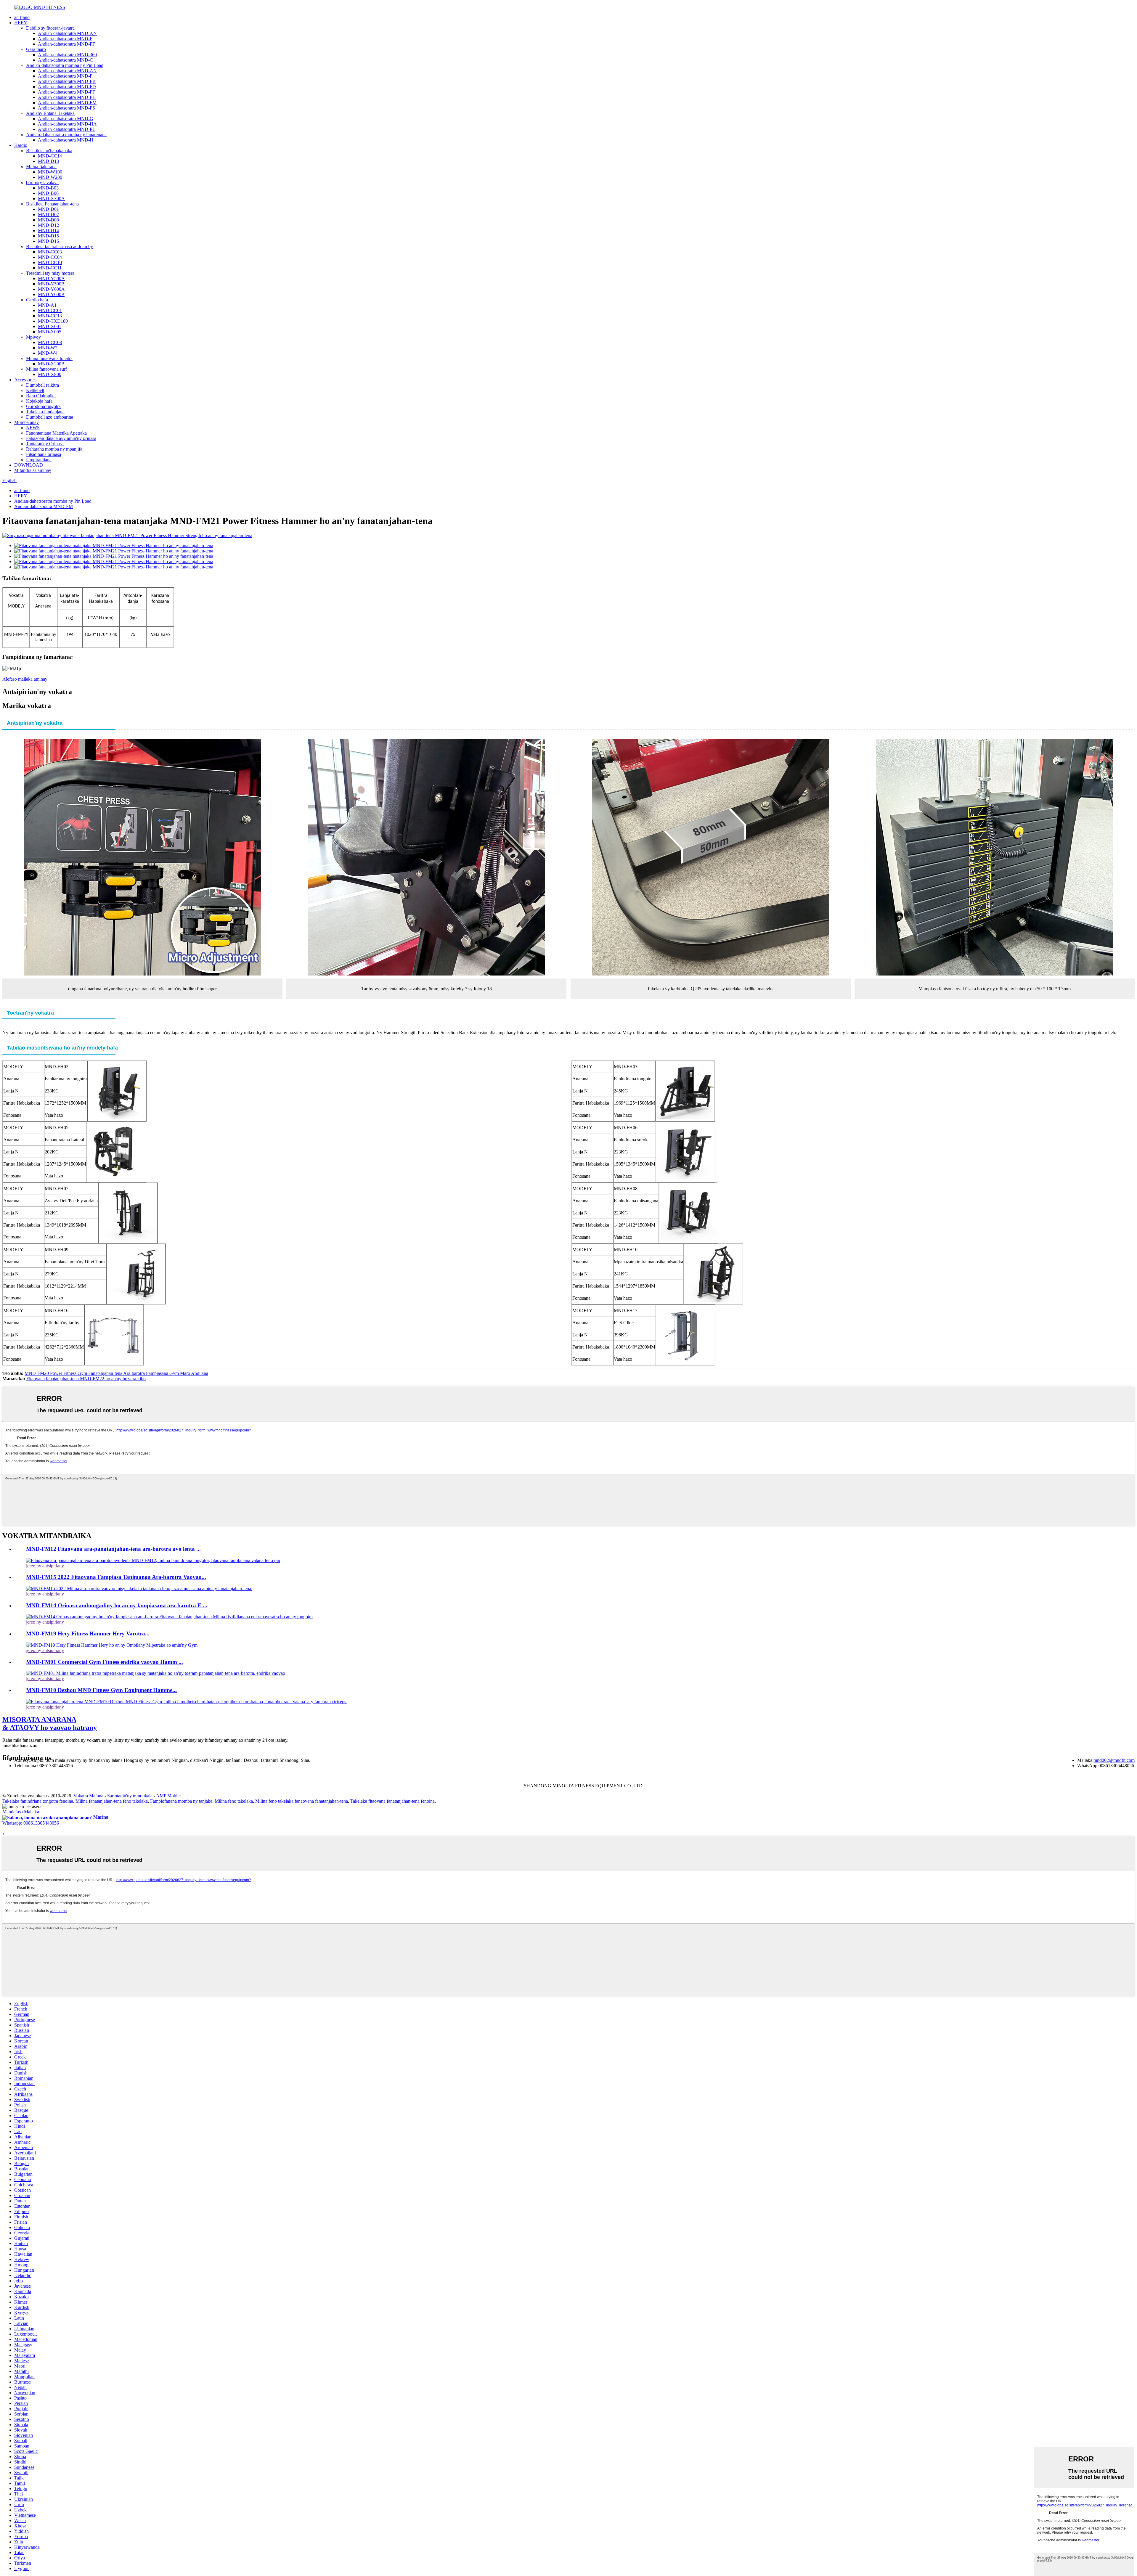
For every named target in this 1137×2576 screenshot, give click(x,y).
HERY (21, 23)
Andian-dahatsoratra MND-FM (67, 103)
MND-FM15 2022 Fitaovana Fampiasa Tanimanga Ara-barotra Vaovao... (116, 1577)
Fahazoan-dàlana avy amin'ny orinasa (61, 438)
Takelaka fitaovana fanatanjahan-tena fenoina (392, 1801)
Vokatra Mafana (88, 1796)
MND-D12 (48, 225)
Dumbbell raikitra (42, 385)
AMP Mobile (168, 1796)
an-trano (22, 17)
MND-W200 (50, 177)
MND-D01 (48, 209)
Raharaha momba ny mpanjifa (54, 449)
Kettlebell (35, 390)
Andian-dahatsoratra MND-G (66, 119)
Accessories (25, 380)
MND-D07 (48, 214)
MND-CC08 (50, 342)
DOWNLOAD (29, 465)
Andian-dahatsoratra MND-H (66, 140)
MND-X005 (50, 332)
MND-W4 (48, 353)
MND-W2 (48, 348)
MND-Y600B (51, 294)
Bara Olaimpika (41, 396)
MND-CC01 (50, 310)
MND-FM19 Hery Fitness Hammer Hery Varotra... (88, 1633)
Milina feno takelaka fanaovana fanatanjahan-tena (302, 1801)
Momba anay (27, 422)
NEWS (33, 428)
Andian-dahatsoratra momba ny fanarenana (66, 135)
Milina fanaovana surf (46, 369)
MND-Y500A (51, 278)
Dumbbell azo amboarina (50, 417)
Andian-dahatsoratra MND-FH (67, 97)
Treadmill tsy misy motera (50, 273)
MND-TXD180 (53, 321)
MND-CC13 (50, 316)
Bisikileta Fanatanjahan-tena (52, 204)
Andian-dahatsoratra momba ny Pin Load (65, 65)
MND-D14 (48, 230)
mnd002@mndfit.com (1114, 1760)
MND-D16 (48, 241)
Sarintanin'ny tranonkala (130, 1796)
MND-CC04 (50, 257)
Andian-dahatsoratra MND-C (65, 60)
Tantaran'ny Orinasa (45, 444)
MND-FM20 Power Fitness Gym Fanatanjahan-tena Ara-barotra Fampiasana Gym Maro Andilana (116, 1373)
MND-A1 (47, 305)
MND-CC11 (50, 268)
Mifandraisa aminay (33, 470)
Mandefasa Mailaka (21, 1812)
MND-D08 (48, 220)
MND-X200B (51, 364)
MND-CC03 (50, 252)
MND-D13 (48, 161)
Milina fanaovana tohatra (49, 358)
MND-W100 (50, 172)
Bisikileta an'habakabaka (49, 151)
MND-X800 (50, 374)
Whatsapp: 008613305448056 (31, 1823)
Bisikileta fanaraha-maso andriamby (60, 246)
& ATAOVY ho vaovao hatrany (50, 1724)
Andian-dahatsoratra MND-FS (66, 108)
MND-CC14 (50, 156)
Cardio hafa (37, 300)
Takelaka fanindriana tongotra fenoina (38, 1801)
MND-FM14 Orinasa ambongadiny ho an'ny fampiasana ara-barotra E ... (117, 1605)
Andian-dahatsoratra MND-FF (66, 44)
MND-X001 (50, 326)
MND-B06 (48, 193)
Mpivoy (33, 337)
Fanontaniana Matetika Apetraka (56, 433)
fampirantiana (39, 460)
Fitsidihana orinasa (44, 454)
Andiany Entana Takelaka (50, 113)
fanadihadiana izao (20, 1745)
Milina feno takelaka (234, 1801)
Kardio (21, 145)
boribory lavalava (42, 183)
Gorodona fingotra (43, 406)
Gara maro (36, 49)
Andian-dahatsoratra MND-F (65, 39)
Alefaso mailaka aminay (25, 679)
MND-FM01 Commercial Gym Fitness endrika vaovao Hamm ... (105, 1662)
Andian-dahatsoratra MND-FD (67, 87)
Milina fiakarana (41, 167)
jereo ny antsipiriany (45, 1566)
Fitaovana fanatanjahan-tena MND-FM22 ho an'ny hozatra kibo (86, 1379)
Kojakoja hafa (39, 401)
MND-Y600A (51, 289)
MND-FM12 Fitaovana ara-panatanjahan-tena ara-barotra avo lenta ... (113, 1549)
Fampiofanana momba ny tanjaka (181, 1801)
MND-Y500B (51, 284)
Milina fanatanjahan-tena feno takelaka (112, 1801)
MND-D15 (48, 236)
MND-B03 (48, 188)
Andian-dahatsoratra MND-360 (67, 55)
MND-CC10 (50, 262)
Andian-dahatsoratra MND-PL (67, 129)
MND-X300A (51, 199)
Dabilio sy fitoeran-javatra (50, 28)
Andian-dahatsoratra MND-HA (67, 124)
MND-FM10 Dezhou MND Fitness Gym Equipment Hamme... (101, 1690)
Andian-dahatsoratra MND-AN (67, 33)
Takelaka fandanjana (45, 412)
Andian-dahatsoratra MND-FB (67, 81)
